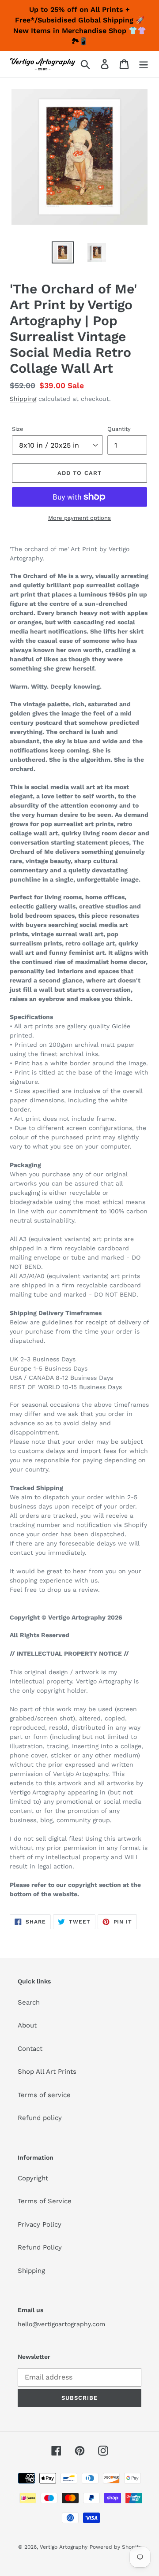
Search (29, 2002)
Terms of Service (45, 2201)
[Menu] (144, 64)
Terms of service (44, 2095)
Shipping (23, 399)
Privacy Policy (40, 2224)
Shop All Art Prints (47, 2072)
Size (18, 429)
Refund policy (40, 2118)
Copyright (33, 2178)
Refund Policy (40, 2247)
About (27, 2025)
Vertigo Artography (64, 2547)
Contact (30, 2049)
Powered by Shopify (115, 2547)
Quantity (119, 429)
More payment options (79, 518)
